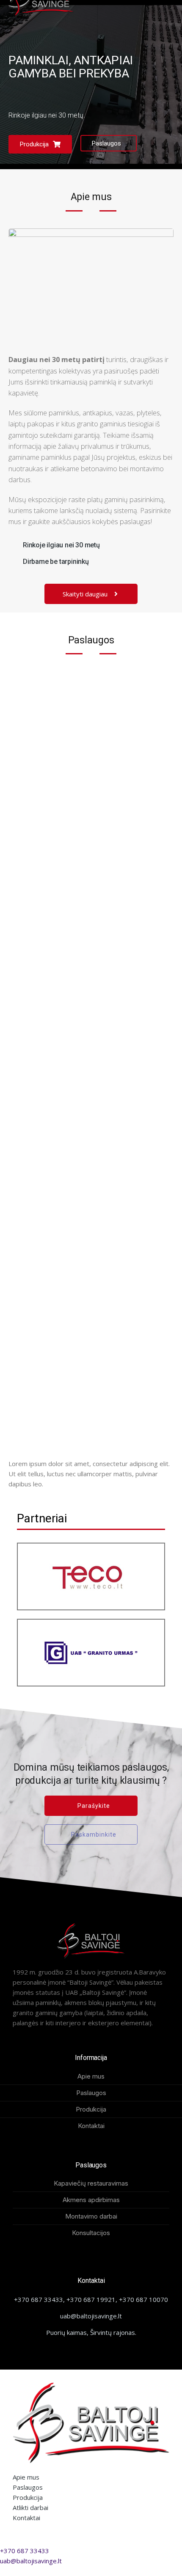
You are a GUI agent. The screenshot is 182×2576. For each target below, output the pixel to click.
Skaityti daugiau (85, 594)
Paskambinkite (94, 1835)
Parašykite (94, 1806)
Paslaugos (106, 143)
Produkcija (34, 144)
